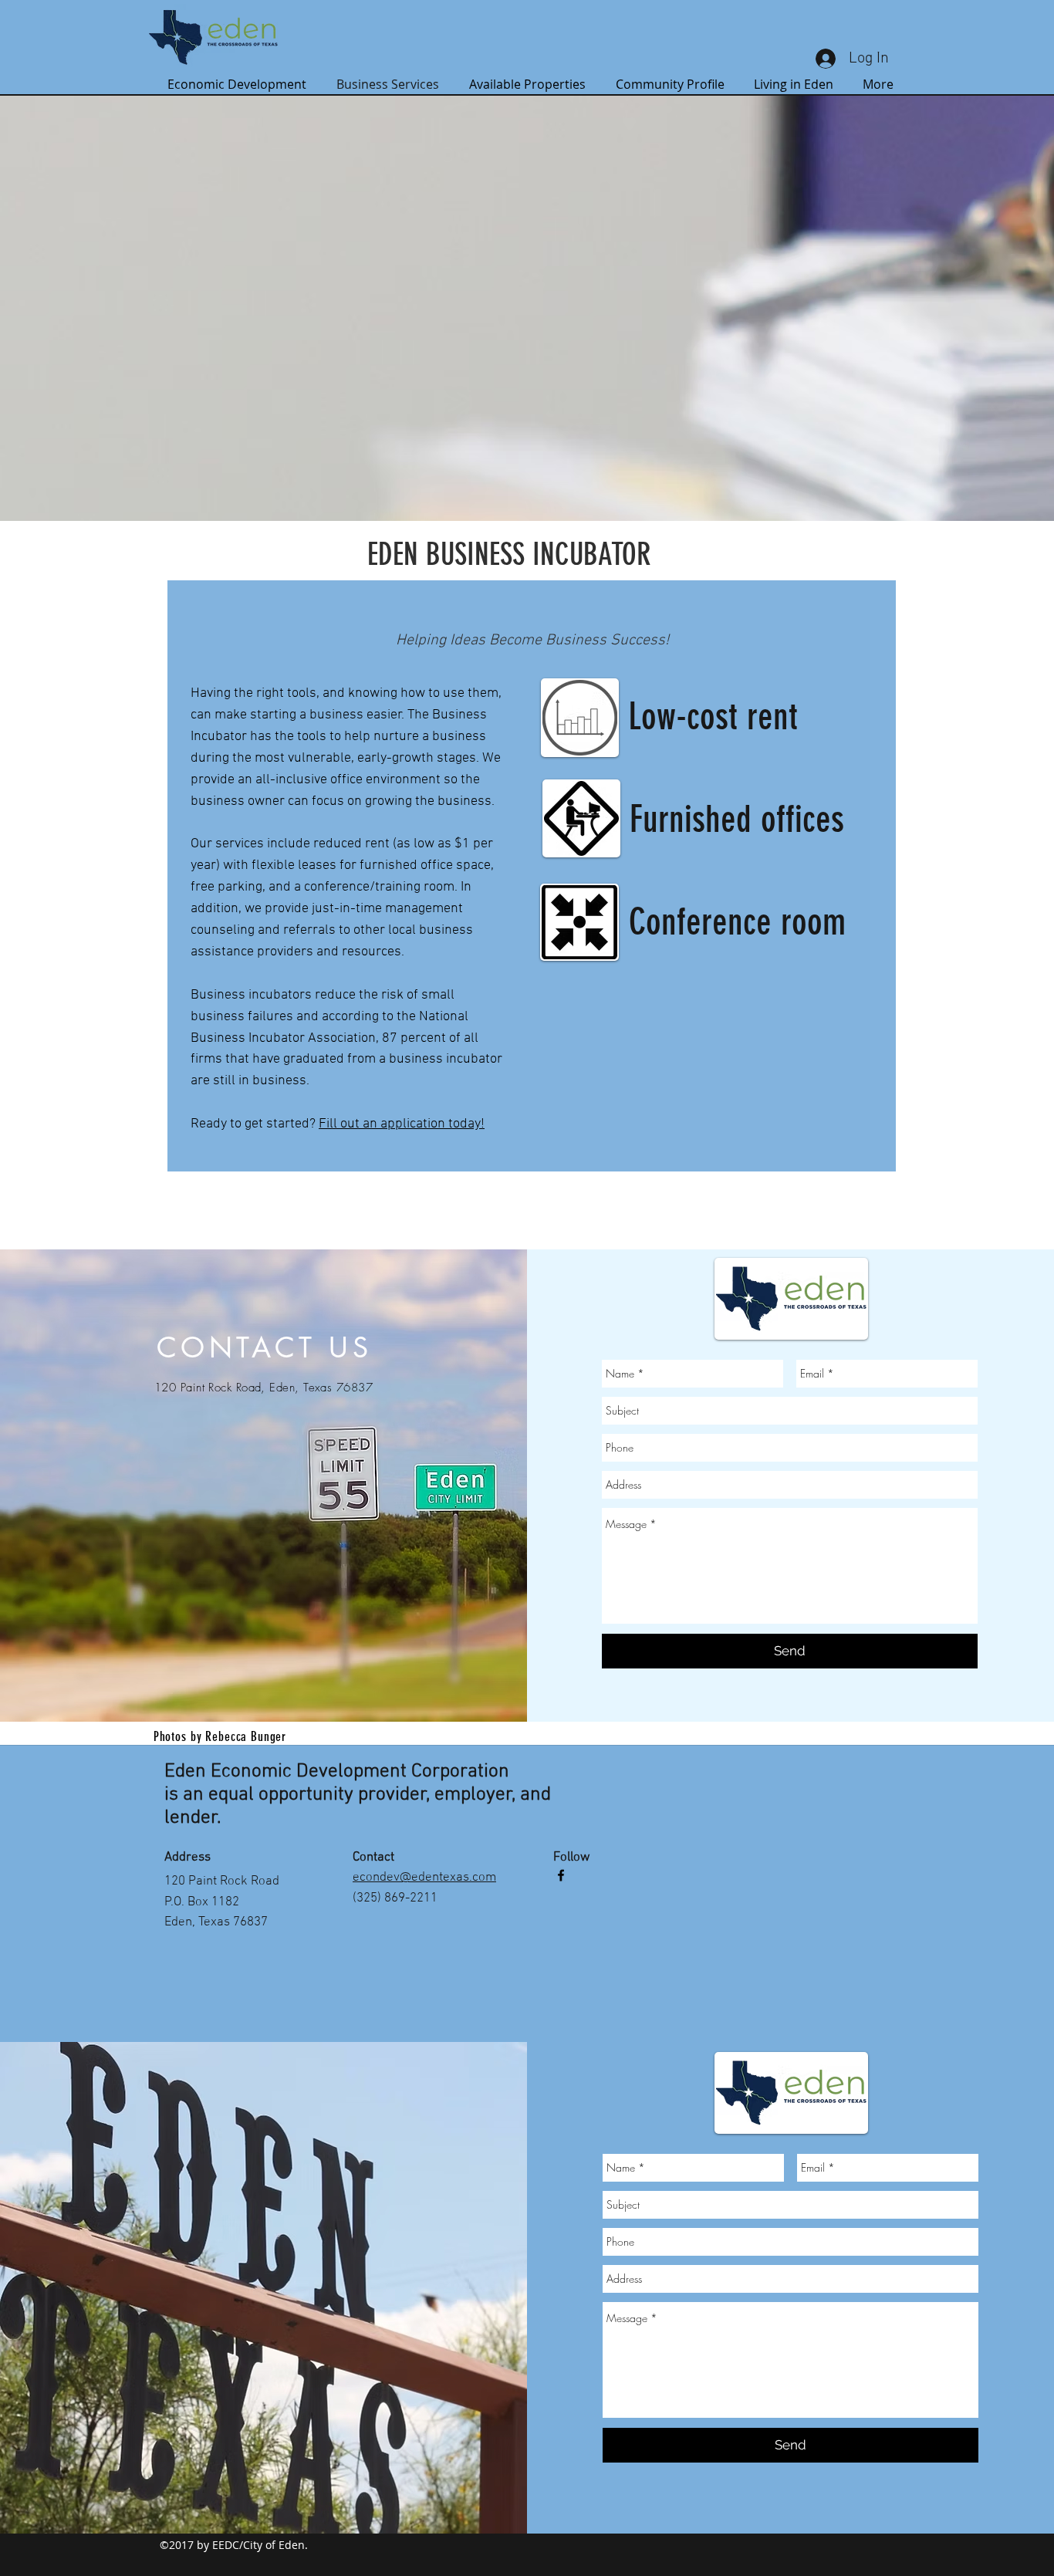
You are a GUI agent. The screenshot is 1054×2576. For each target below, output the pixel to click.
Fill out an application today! (402, 1124)
